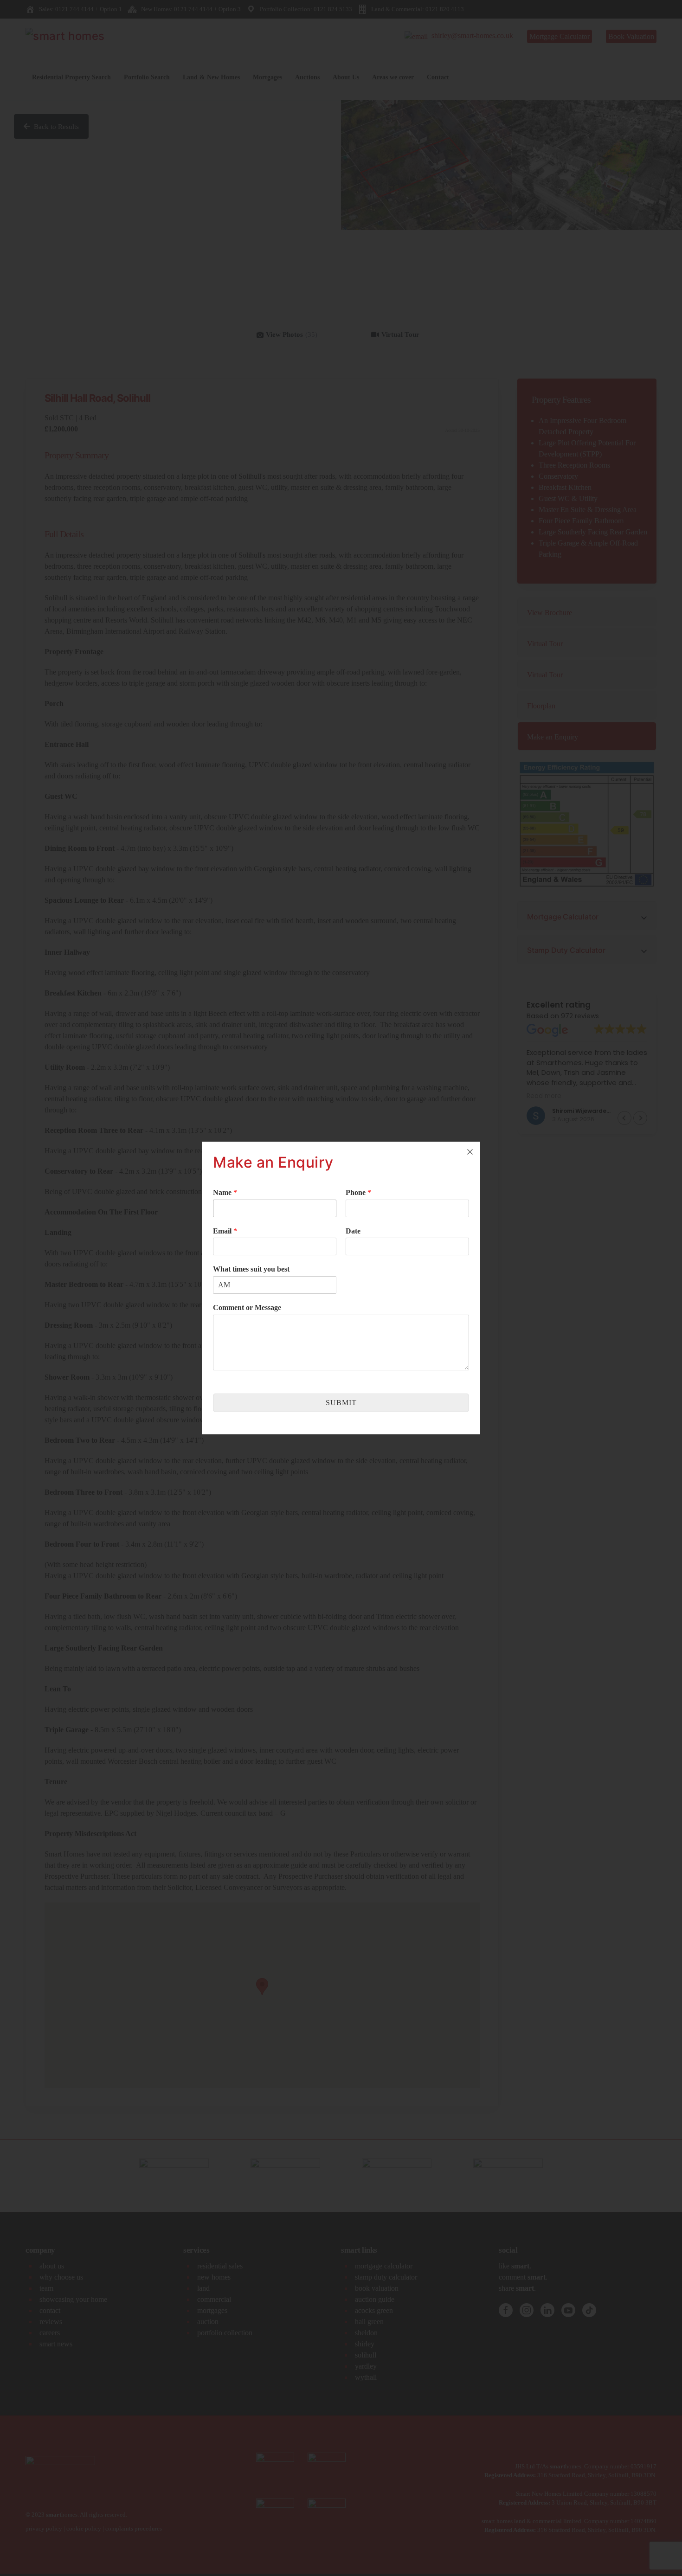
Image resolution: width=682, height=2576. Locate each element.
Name (225, 1192)
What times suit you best (251, 1269)
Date (353, 1231)
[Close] (470, 1152)
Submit (341, 1403)
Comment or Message (247, 1307)
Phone (358, 1192)
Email (225, 1231)
